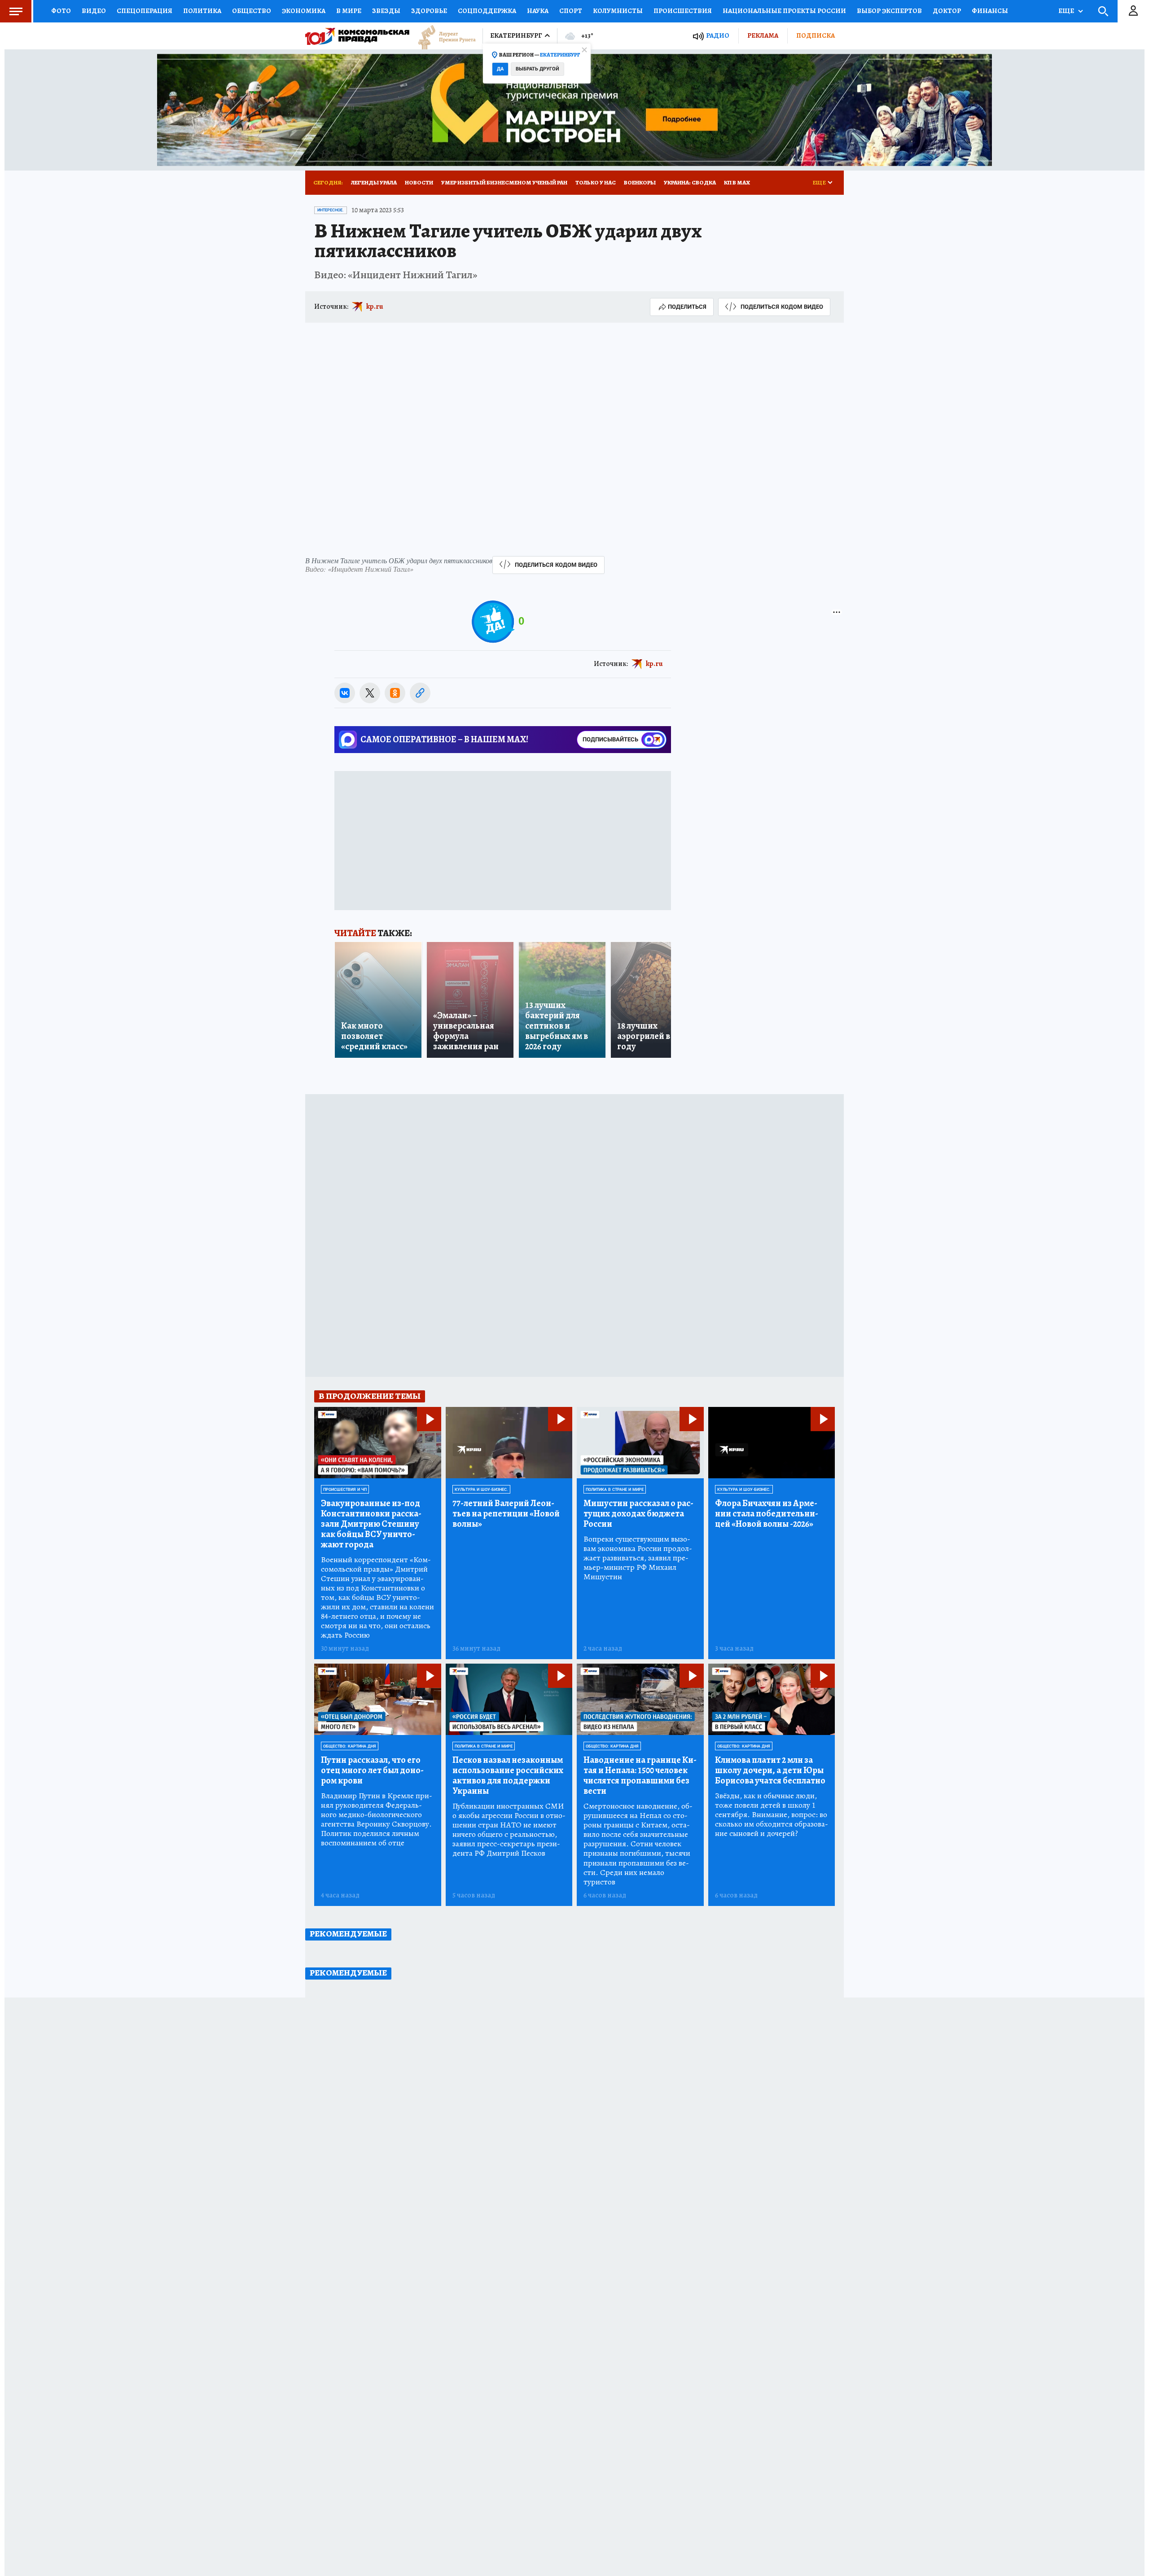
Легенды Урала (374, 182)
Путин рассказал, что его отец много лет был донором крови (372, 1770)
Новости (419, 182)
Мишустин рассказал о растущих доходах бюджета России (638, 1514)
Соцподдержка (487, 11)
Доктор (947, 11)
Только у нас (596, 182)
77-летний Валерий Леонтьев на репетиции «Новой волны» (506, 1514)
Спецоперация (145, 11)
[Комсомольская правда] (357, 36)
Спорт (571, 11)
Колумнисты (618, 11)
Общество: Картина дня (350, 1746)
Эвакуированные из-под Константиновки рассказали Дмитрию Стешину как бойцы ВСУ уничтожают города (371, 1524)
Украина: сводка (690, 182)
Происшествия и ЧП (345, 1490)
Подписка (816, 35)
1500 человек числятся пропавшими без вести (640, 1775)
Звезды (386, 11)
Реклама (763, 35)
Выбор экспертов (889, 11)
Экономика (304, 11)
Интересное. (331, 210)
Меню (16, 11)
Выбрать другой (537, 69)
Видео (94, 11)
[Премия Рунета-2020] (443, 36)
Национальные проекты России (784, 11)
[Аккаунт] (1133, 11)
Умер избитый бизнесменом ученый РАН (504, 182)
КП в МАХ (737, 182)
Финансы (990, 11)
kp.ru (375, 307)
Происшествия (683, 11)
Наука (538, 11)
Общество (252, 11)
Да (500, 69)
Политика (202, 11)
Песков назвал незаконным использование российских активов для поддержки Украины (508, 1775)
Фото (61, 11)
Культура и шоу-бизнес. (481, 1490)
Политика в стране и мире (615, 1490)
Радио (718, 36)
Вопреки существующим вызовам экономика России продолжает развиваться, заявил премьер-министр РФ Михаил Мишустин (638, 1558)
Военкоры (640, 182)
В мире (349, 11)
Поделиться (687, 307)
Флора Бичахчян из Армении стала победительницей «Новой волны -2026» (767, 1514)
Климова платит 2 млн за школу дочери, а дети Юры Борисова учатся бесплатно (770, 1770)
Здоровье (429, 11)
